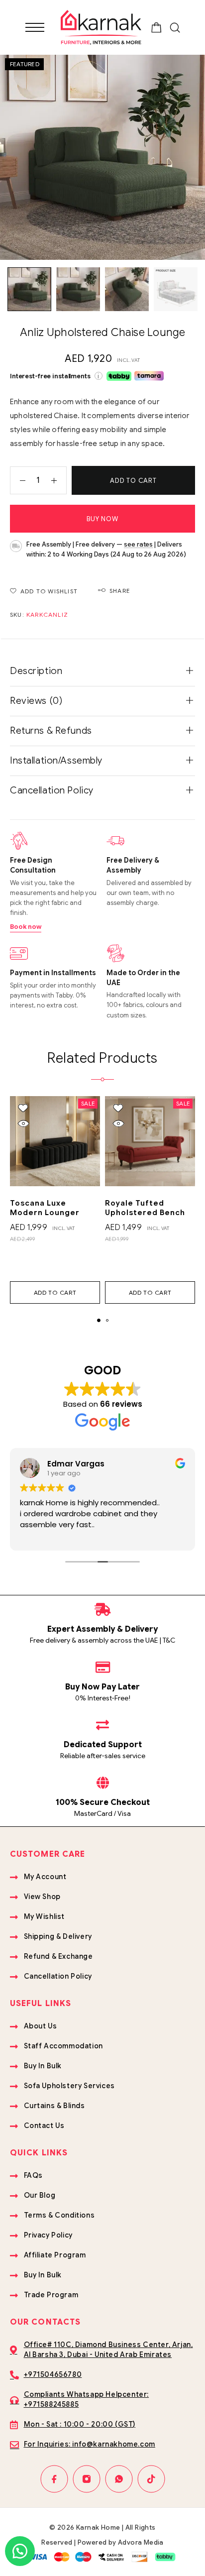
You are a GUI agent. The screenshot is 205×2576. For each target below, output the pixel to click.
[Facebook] (54, 2479)
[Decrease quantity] (18, 480)
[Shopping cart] (156, 29)
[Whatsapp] (119, 2479)
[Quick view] (23, 1124)
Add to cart (133, 481)
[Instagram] (86, 2479)
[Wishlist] (23, 1108)
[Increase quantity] (59, 480)
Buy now (102, 519)
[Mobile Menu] (35, 27)
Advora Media (141, 2542)
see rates (138, 544)
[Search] (175, 28)
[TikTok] (151, 2479)
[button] (55, 1292)
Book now (26, 927)
